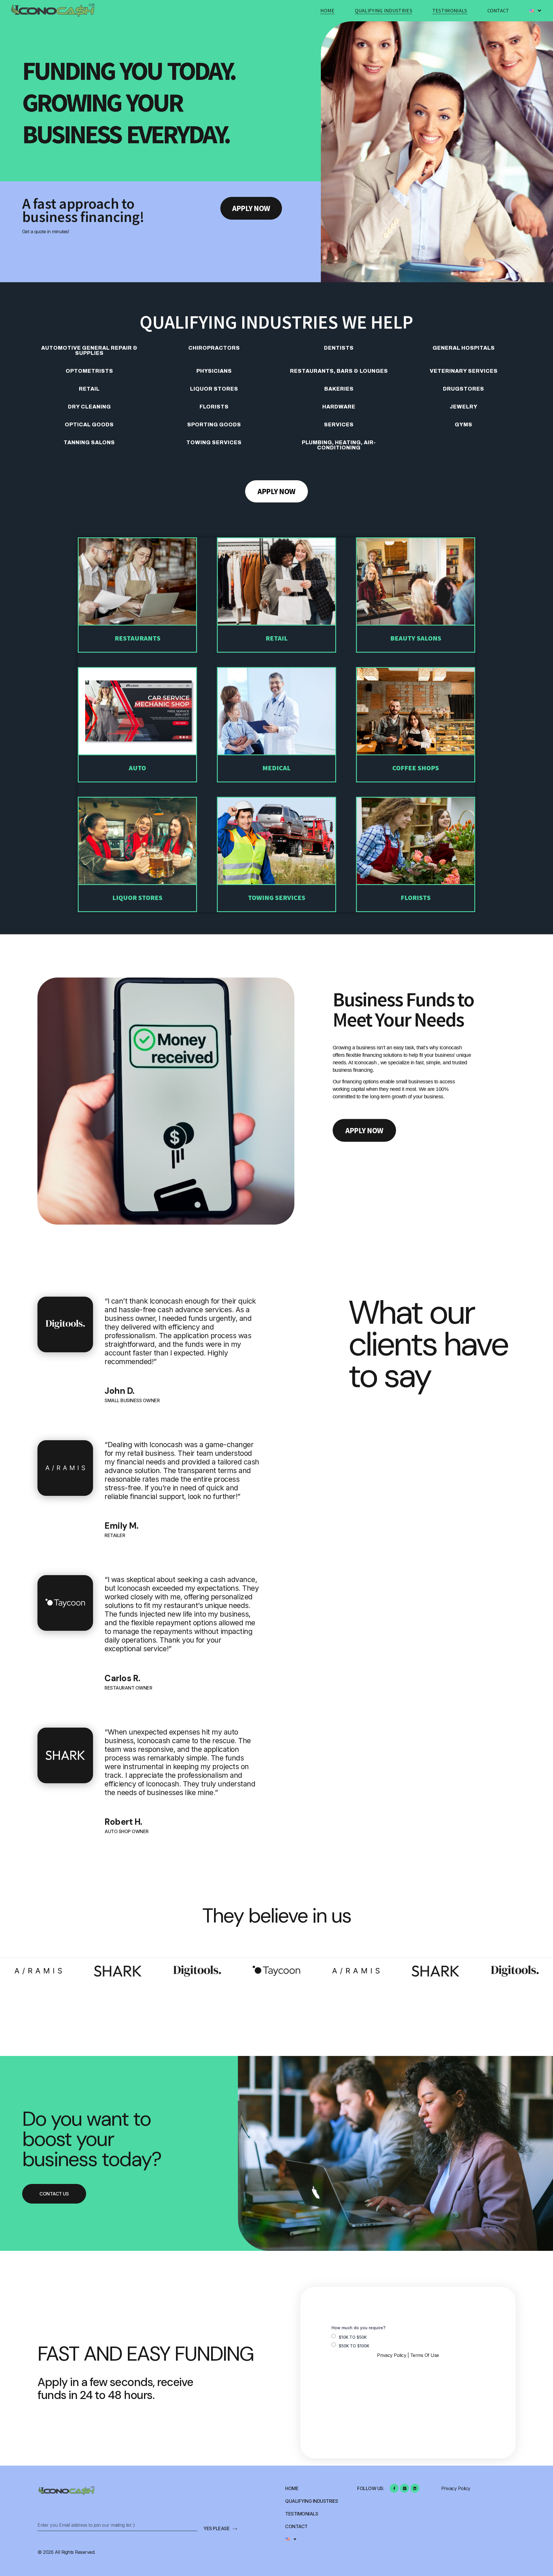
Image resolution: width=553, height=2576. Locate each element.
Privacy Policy (392, 2355)
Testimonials (450, 11)
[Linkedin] (415, 2488)
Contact (498, 11)
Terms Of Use (425, 2355)
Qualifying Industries (383, 11)
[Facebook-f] (394, 2488)
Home (327, 11)
